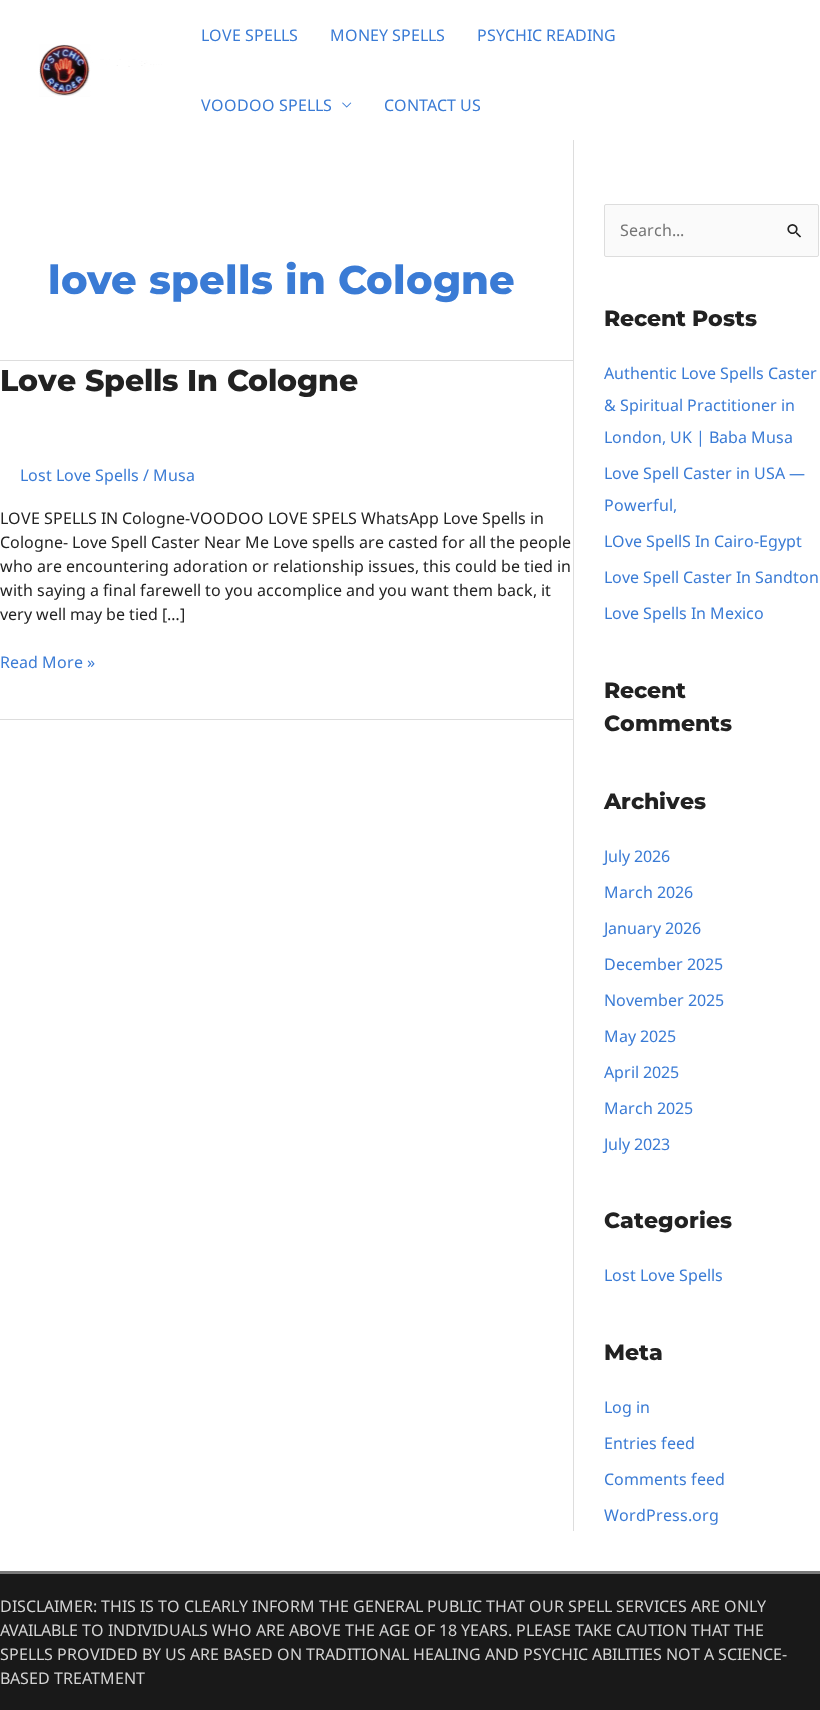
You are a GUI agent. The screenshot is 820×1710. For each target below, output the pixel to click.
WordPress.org (661, 1515)
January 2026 (652, 928)
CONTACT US (432, 105)
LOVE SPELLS (249, 35)
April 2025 (641, 1072)
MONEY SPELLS (387, 35)
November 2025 (664, 1000)
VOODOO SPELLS (266, 105)
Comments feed (664, 1479)
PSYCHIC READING (546, 35)
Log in (627, 1407)
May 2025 (640, 1036)
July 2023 (637, 1144)
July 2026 (637, 856)
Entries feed (649, 1443)
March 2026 (648, 892)
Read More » (47, 661)
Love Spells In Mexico (684, 613)
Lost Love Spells (79, 475)
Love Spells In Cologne (179, 380)
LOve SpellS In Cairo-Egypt (703, 541)
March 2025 (648, 1108)
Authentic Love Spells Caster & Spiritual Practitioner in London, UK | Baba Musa (710, 405)
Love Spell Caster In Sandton (711, 577)
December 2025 (663, 964)
